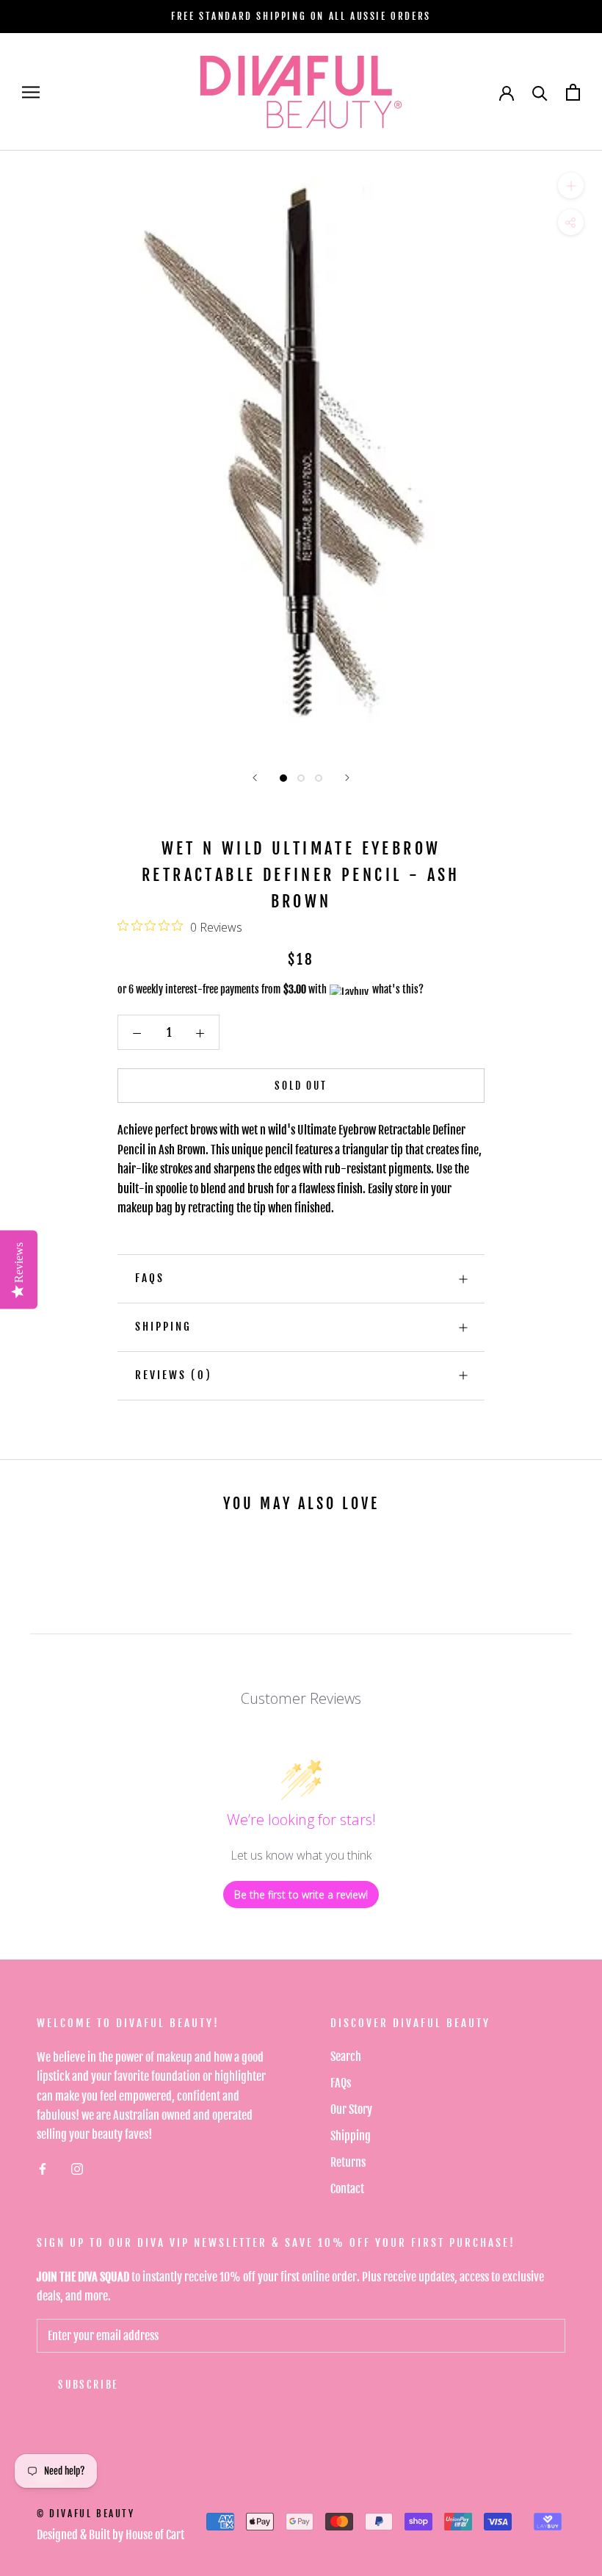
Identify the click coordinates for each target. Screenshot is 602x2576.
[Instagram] (77, 2169)
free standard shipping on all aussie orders (301, 16)
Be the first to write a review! (301, 1895)
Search (346, 2057)
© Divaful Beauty (86, 2514)
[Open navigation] (31, 92)
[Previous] (255, 778)
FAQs (150, 1278)
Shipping (163, 1327)
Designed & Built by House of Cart (110, 2535)
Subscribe (88, 2385)
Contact (347, 2189)
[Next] (347, 778)
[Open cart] (573, 92)
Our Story (351, 2109)
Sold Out (301, 1086)
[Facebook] (43, 2169)
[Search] (540, 92)
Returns (348, 2162)
